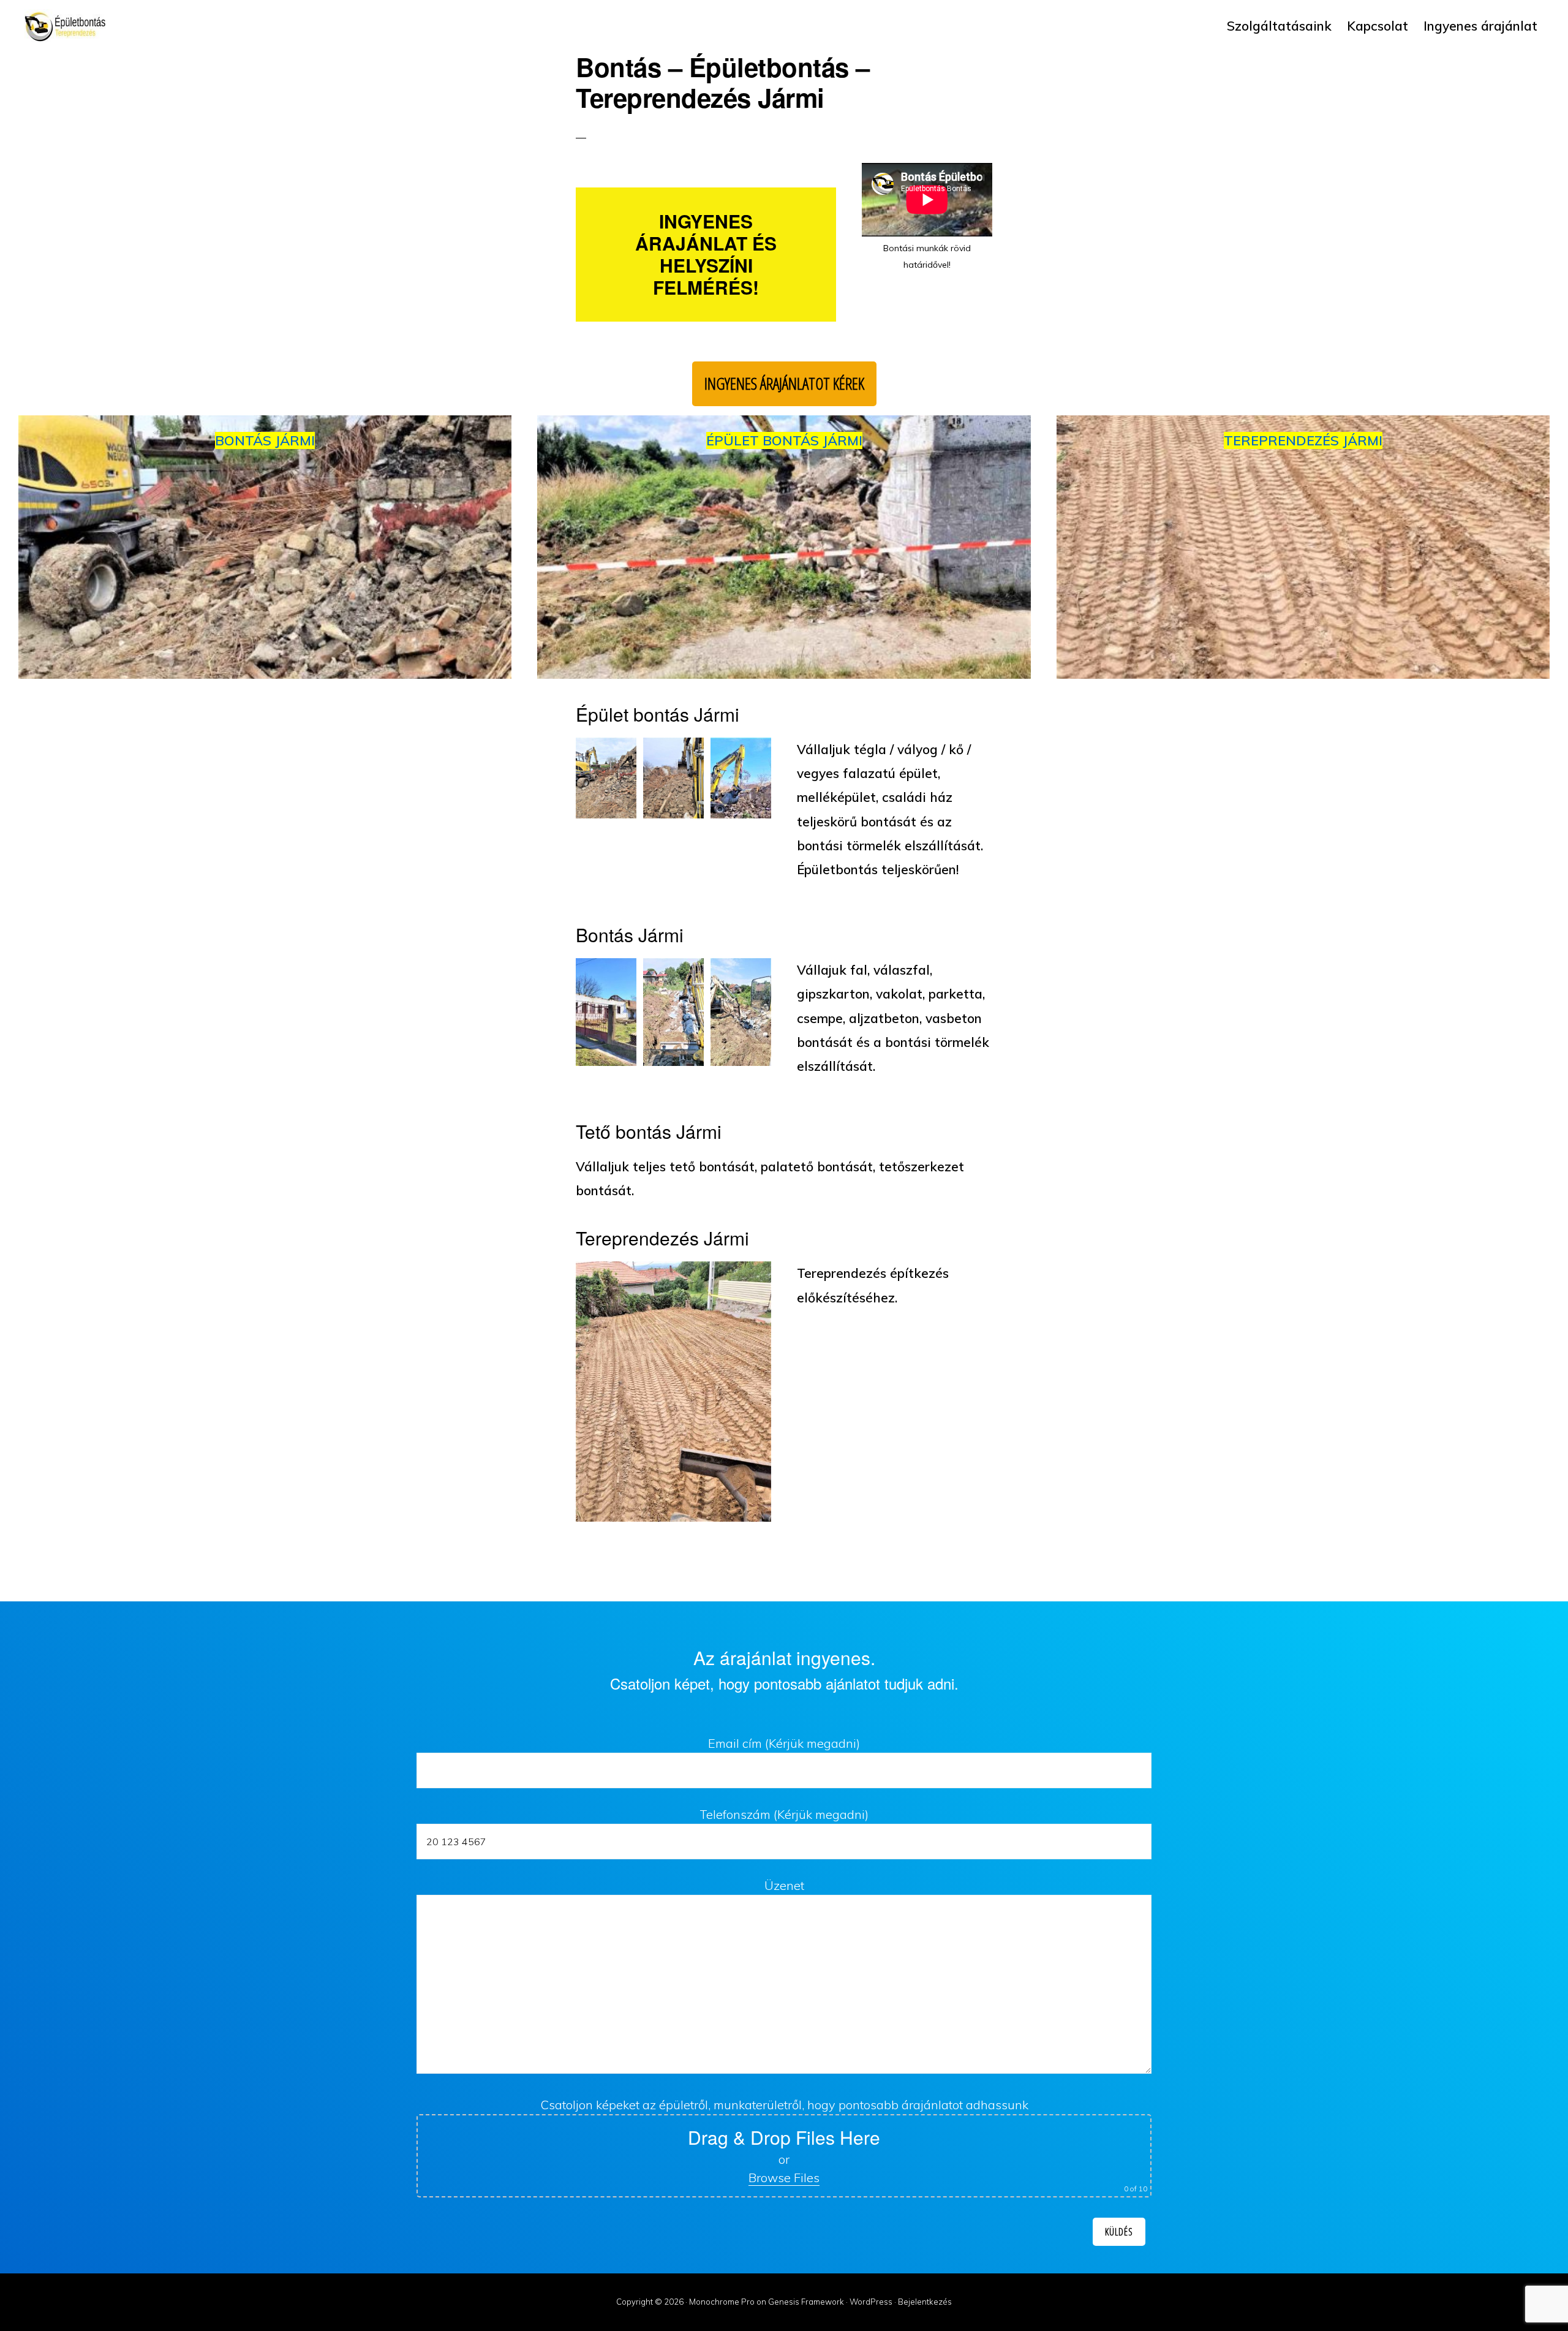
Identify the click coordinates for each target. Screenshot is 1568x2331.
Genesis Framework (806, 2302)
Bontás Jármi (265, 440)
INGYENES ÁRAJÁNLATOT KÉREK (784, 383)
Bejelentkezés (925, 2302)
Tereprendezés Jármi (1303, 440)
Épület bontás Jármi (784, 440)
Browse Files (784, 2178)
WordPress (871, 2302)
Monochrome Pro (722, 2302)
